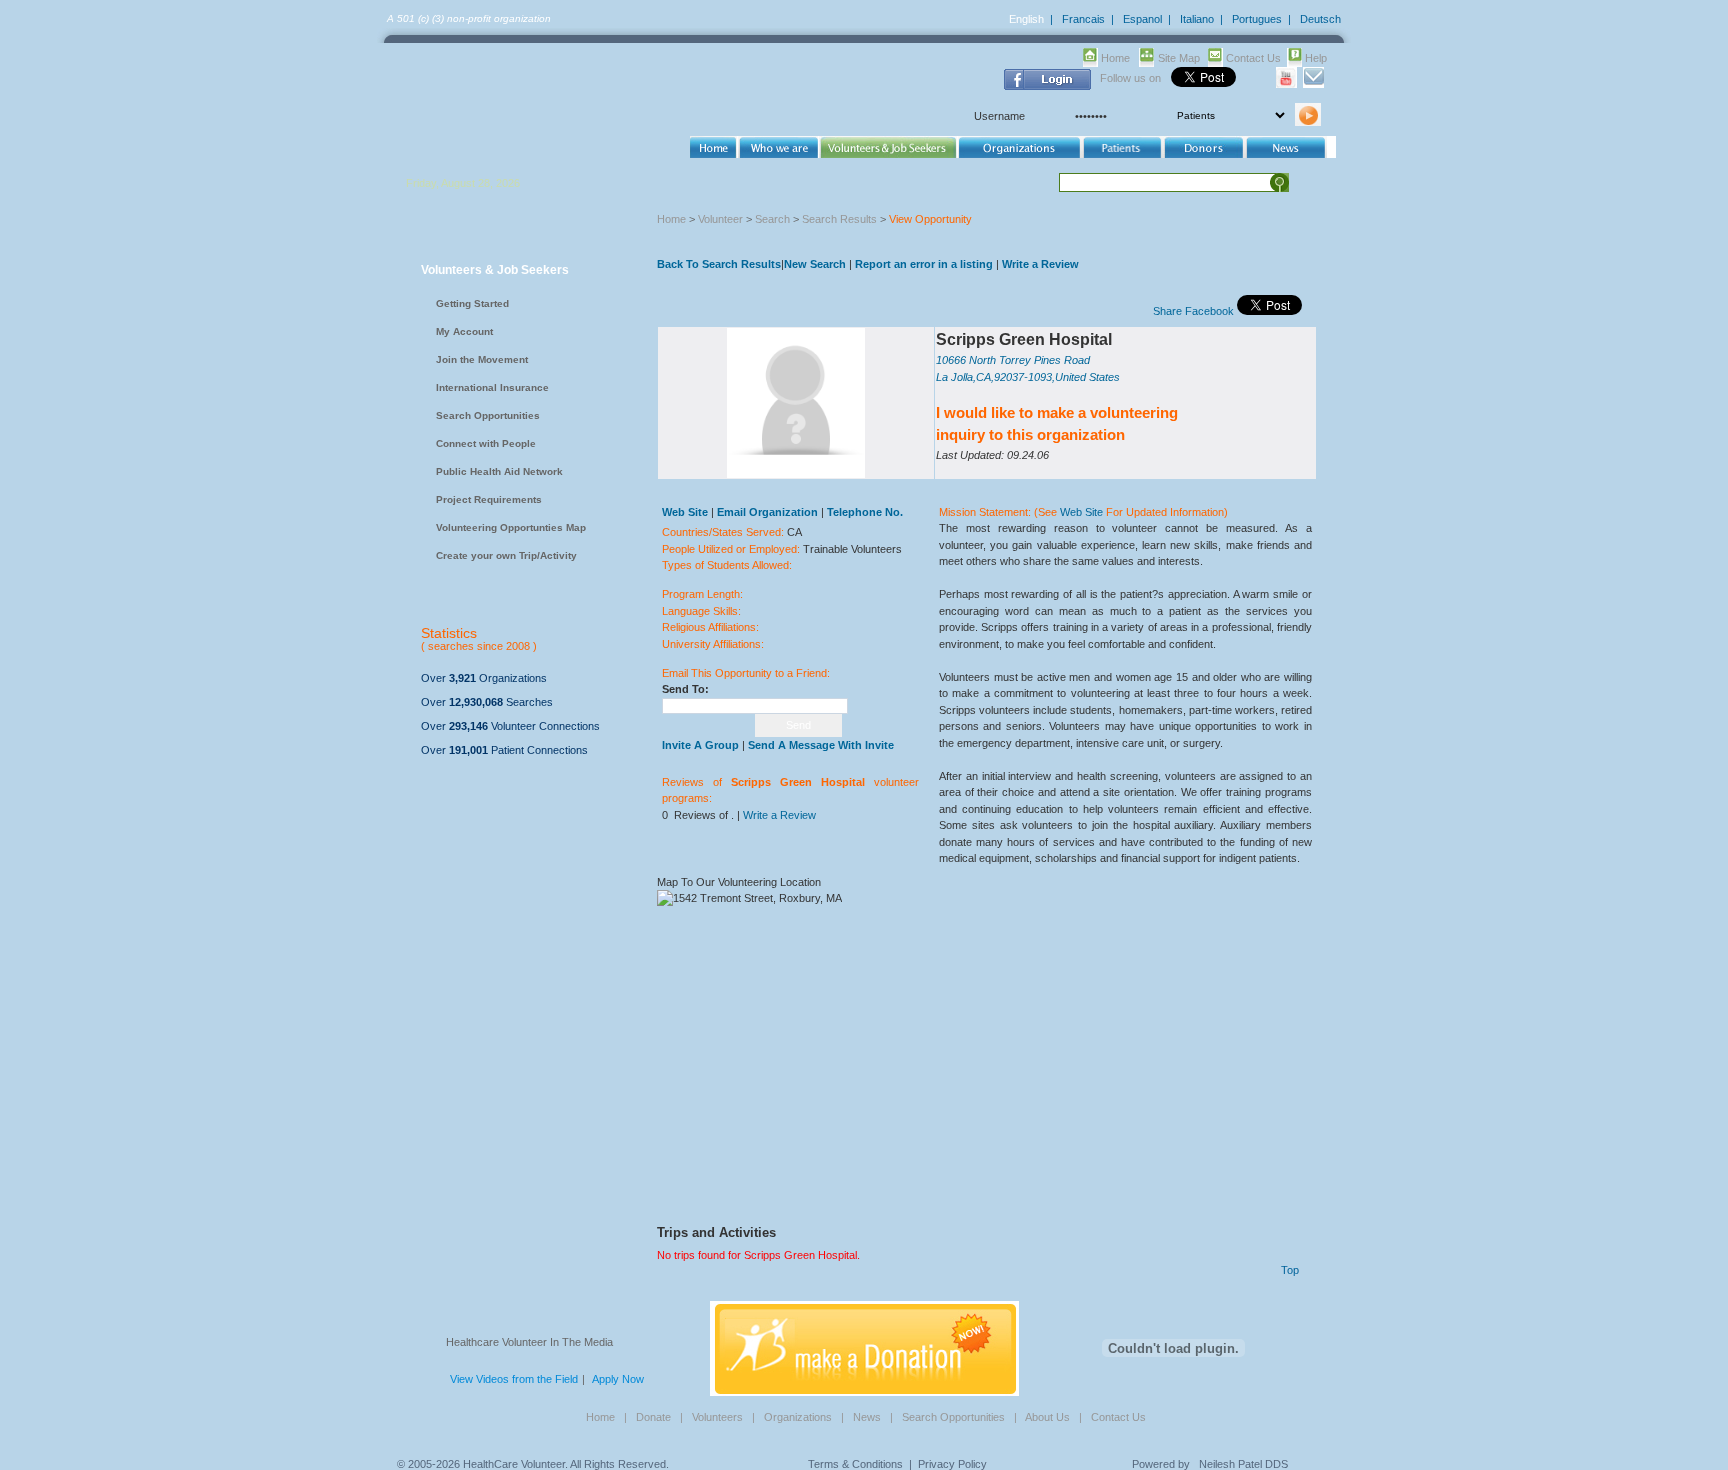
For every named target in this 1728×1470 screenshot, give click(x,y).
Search (772, 219)
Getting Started (472, 303)
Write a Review (1040, 264)
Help (1316, 58)
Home (1115, 58)
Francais (1083, 19)
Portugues (1257, 19)
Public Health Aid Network (499, 471)
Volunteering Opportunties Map (511, 527)
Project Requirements (489, 499)
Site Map (1179, 58)
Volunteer (720, 219)
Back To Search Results (719, 264)
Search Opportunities (488, 415)
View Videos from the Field (514, 1379)
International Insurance (492, 387)
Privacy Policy (952, 1464)
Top (1290, 1270)
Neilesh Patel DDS (1243, 1464)
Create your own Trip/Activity (506, 555)
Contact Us (1253, 58)
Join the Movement (482, 359)
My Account (464, 331)
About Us (1047, 1417)
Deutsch (1320, 19)
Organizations (798, 1417)
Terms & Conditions (855, 1464)
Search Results (839, 219)
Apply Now (618, 1379)
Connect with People (486, 443)
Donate (653, 1417)
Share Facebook (1193, 311)
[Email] (1313, 84)
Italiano (1197, 19)
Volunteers (717, 1417)
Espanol (1142, 19)
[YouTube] (1286, 84)
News (867, 1417)
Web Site (1081, 512)
